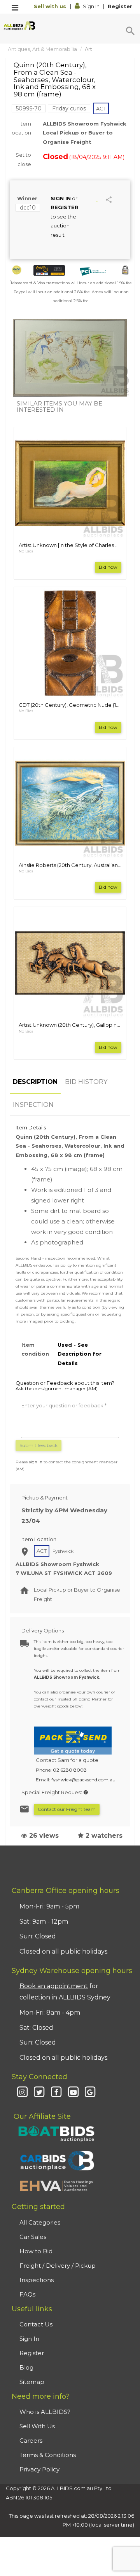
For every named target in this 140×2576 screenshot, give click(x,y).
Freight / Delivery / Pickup (58, 2266)
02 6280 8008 (70, 1770)
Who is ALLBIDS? (45, 2412)
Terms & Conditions (48, 2455)
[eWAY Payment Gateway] (49, 270)
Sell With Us (37, 2426)
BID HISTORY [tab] (86, 1082)
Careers (31, 2441)
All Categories (40, 2222)
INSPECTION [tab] (33, 1105)
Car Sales (33, 2237)
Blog (26, 2367)
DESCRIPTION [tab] (35, 1082)
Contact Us (36, 2324)
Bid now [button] (108, 567)
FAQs (27, 2294)
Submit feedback (38, 1445)
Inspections (37, 2280)
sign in (36, 1462)
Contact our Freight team (67, 1809)
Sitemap (32, 2382)
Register (120, 6)
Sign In (91, 6)
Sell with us (51, 6)
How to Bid (36, 2251)
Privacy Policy (39, 2469)
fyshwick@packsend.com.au (83, 1780)
